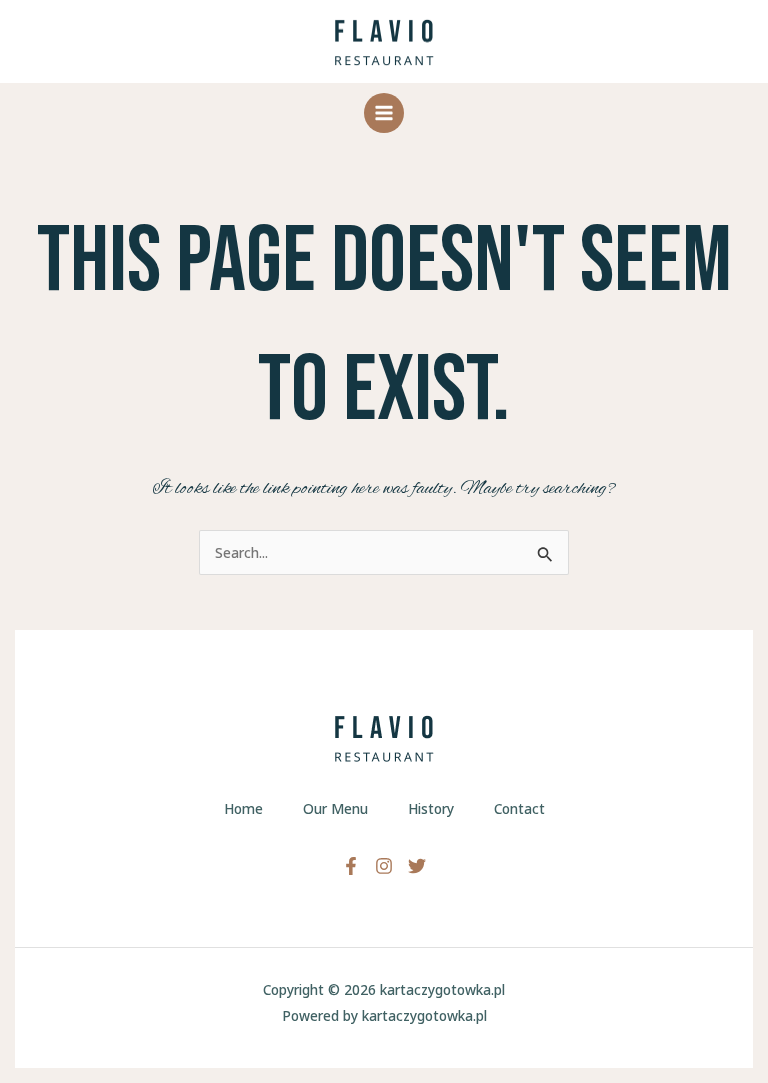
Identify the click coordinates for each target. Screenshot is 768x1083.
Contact (519, 808)
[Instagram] (384, 866)
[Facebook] (351, 866)
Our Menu (335, 808)
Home (243, 808)
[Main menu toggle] (384, 113)
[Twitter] (417, 866)
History (431, 808)
